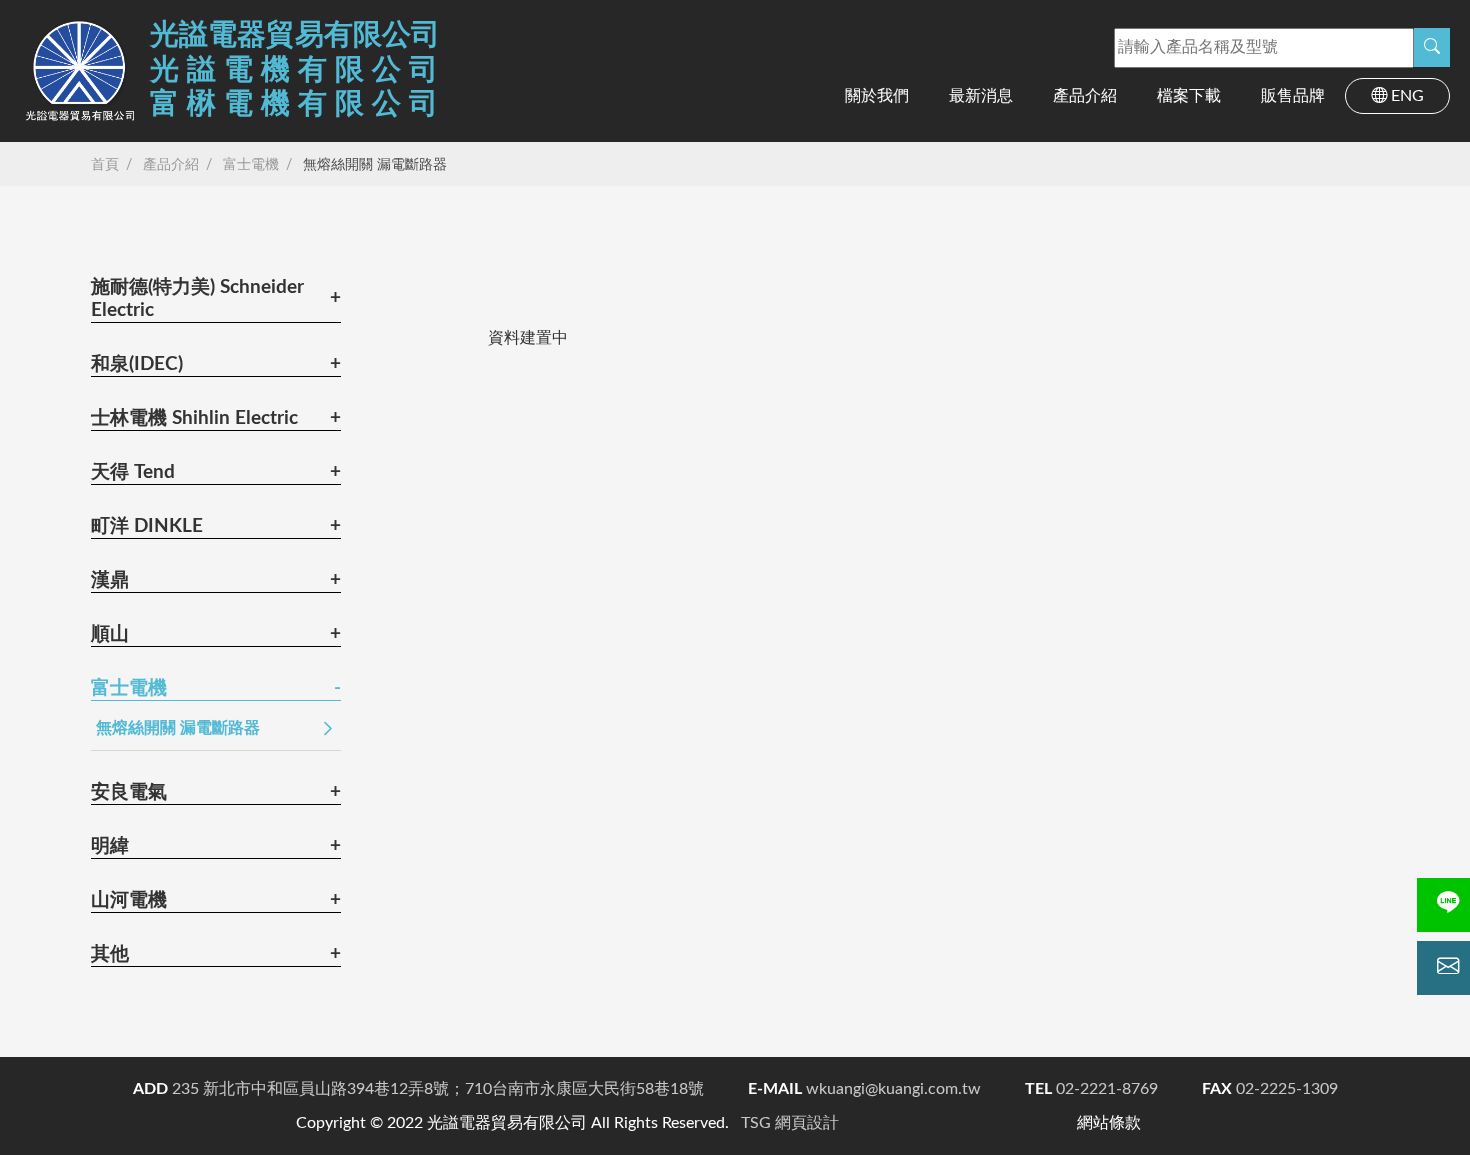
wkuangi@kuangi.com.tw (864, 1089)
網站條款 (1109, 1123)
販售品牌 (1293, 96)
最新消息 (981, 96)
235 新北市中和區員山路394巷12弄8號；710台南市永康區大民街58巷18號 (418, 1089)
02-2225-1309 (1270, 1089)
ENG (1407, 96)
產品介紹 (1085, 96)
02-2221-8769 (1091, 1089)
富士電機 (251, 165)
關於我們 (877, 96)
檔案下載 (1189, 96)
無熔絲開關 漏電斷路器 (375, 165)
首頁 (105, 165)
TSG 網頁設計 (790, 1123)
